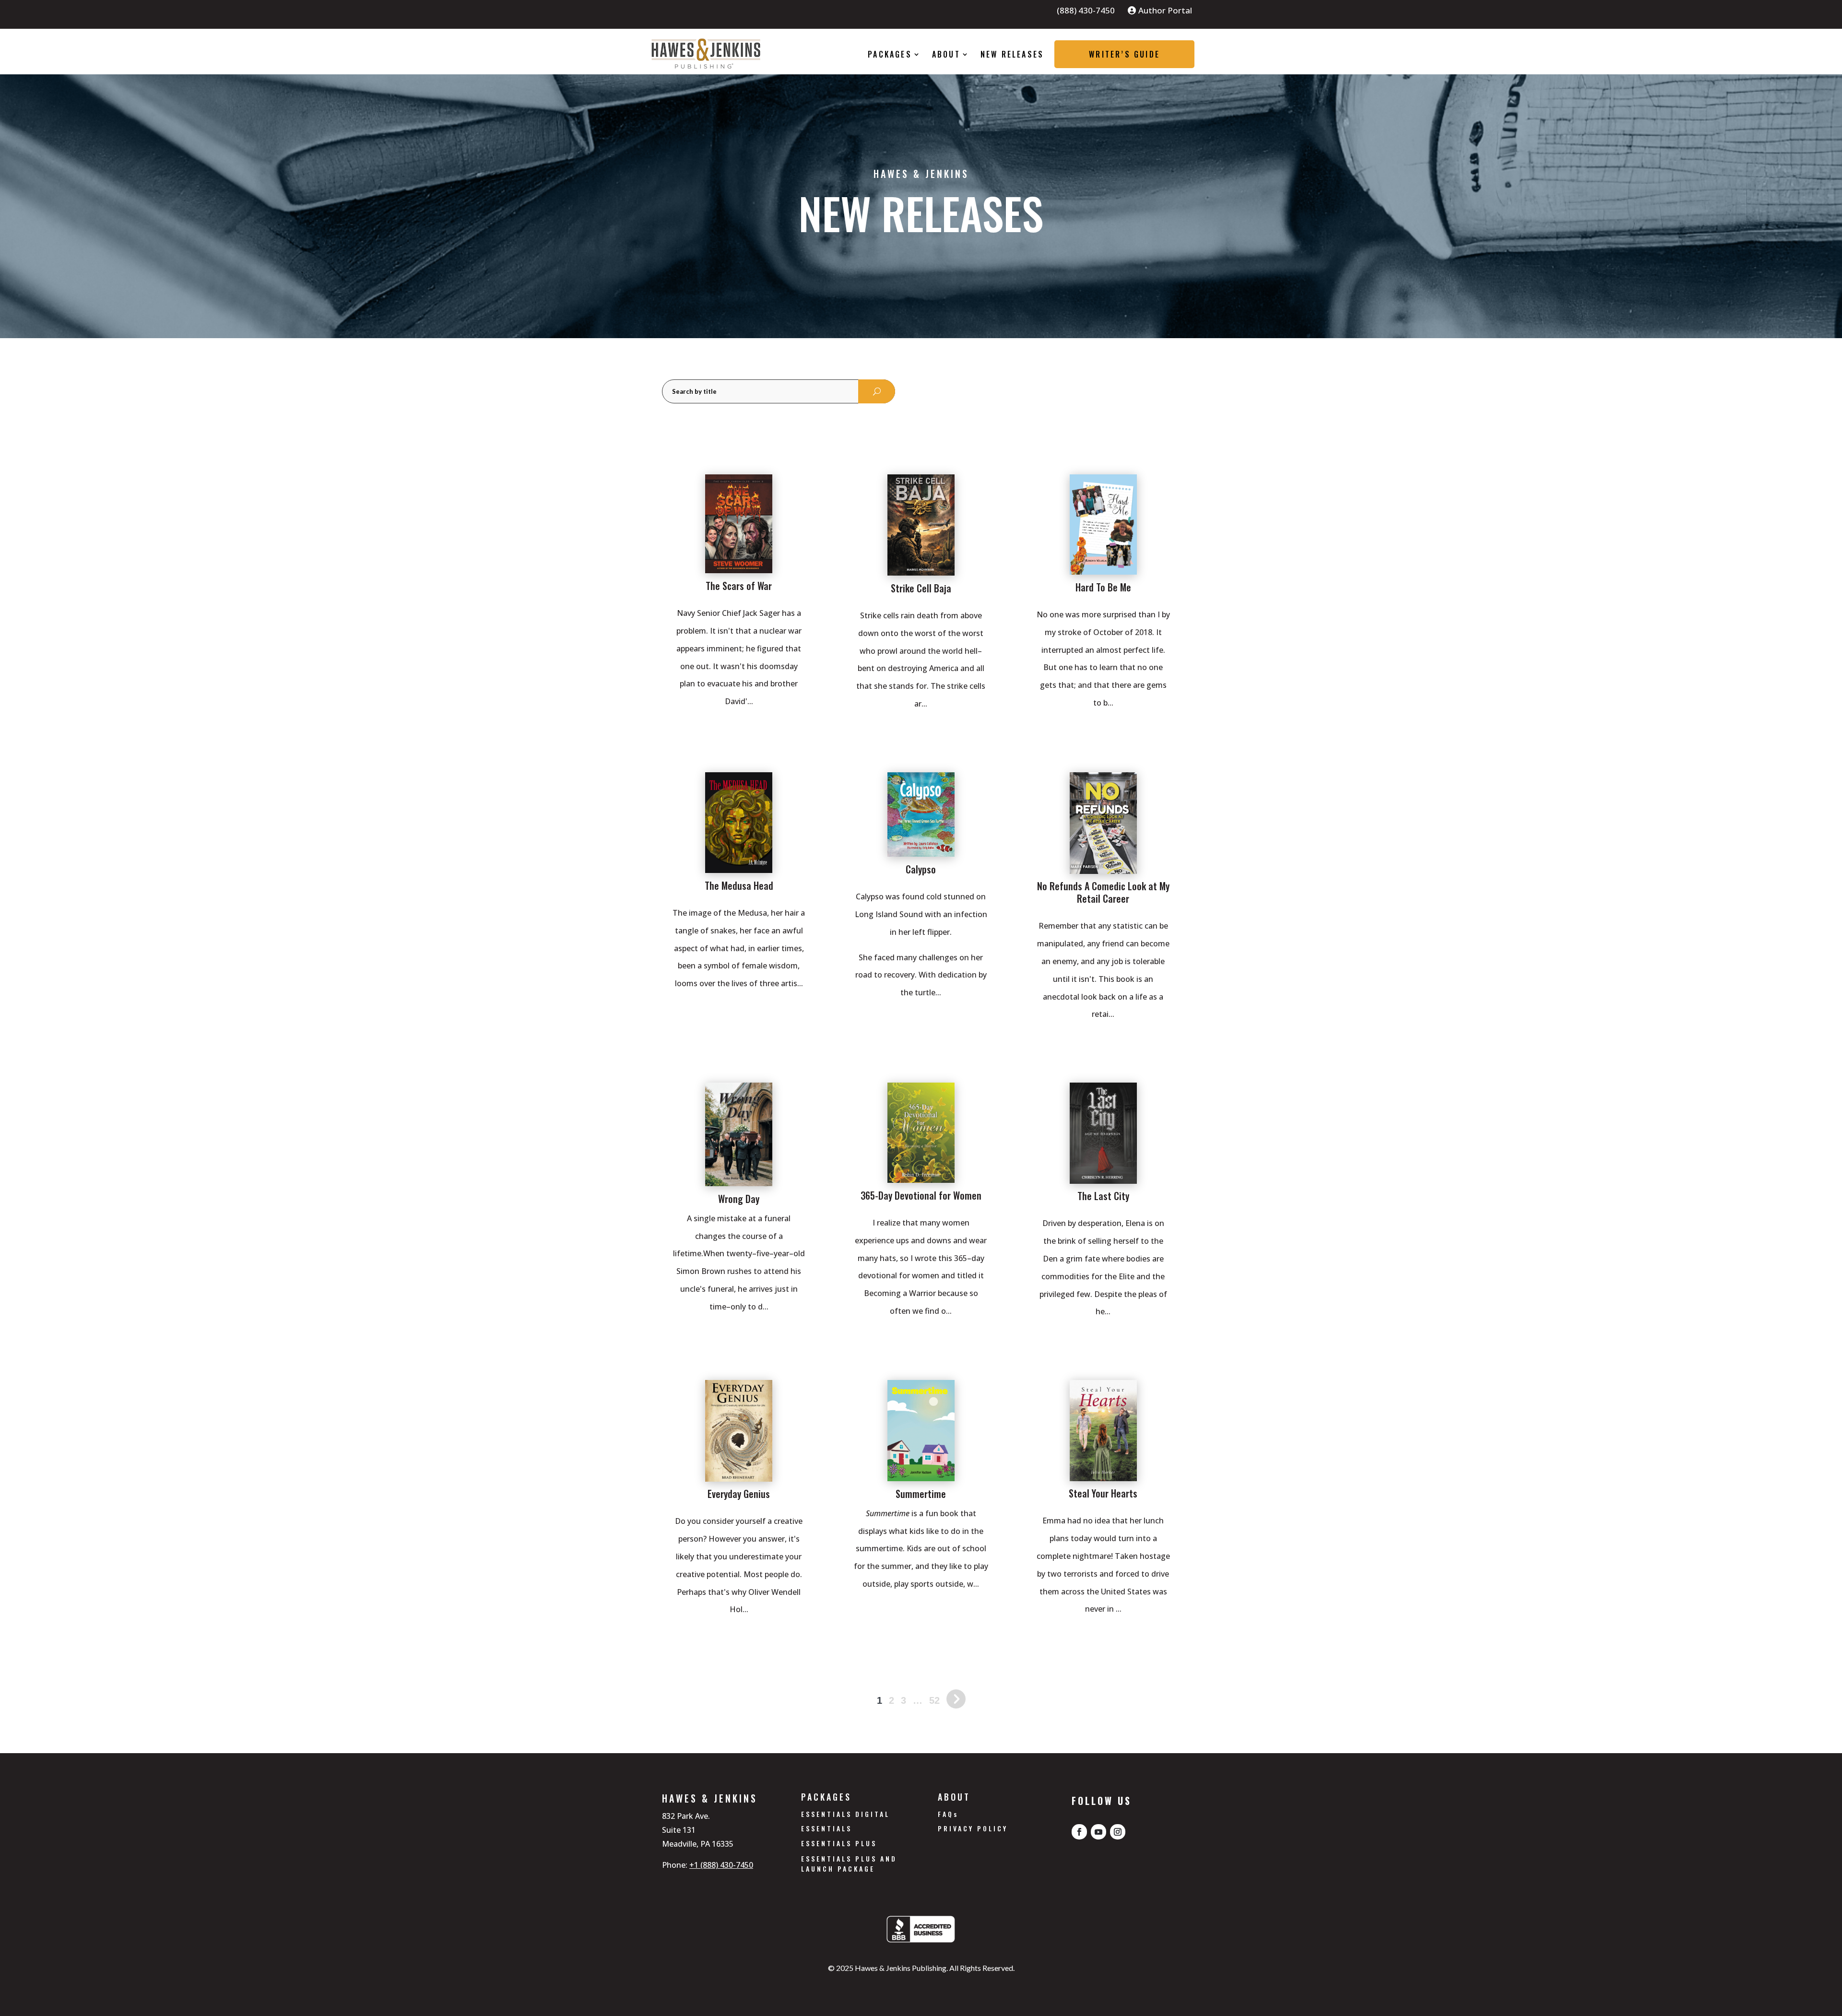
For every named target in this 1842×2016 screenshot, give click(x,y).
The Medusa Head (739, 885)
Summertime (921, 1494)
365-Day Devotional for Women (921, 1195)
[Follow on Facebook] (1079, 1832)
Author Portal (1165, 11)
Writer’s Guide (1124, 54)
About (946, 54)
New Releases (1012, 54)
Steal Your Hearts (1103, 1493)
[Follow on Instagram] (1118, 1832)
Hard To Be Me (1103, 587)
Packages (890, 54)
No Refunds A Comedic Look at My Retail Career (1103, 892)
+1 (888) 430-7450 (721, 1865)
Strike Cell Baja (921, 588)
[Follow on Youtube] (1098, 1832)
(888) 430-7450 (1086, 12)
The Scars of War (739, 586)
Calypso (921, 869)
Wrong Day (739, 1199)
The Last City (1103, 1196)
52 (934, 1700)
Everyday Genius (739, 1494)
